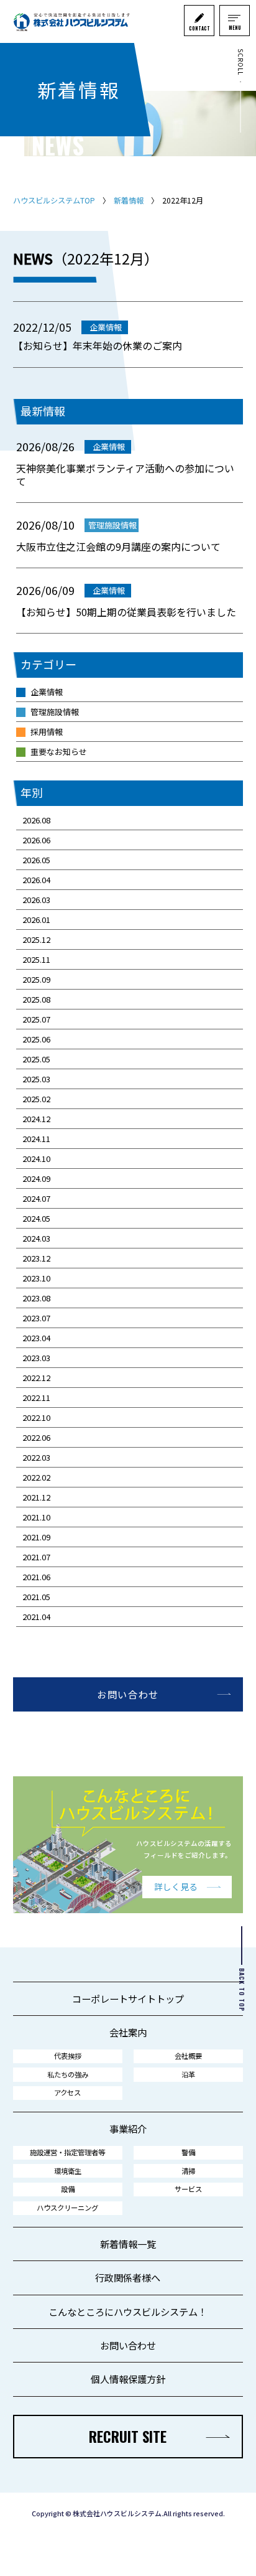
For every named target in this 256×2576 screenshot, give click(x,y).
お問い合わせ (128, 1694)
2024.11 (36, 1139)
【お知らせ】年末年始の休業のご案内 (98, 345)
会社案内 (128, 2032)
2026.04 (36, 880)
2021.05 (36, 1597)
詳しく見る (176, 1886)
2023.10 (36, 1278)
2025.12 (36, 939)
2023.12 (36, 1258)
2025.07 (36, 1019)
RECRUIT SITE (128, 2437)
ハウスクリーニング (67, 2208)
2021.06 (36, 1577)
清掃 (188, 2171)
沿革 (188, 2074)
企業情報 (47, 692)
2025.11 (36, 959)
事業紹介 (128, 2129)
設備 (68, 2189)
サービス (188, 2189)
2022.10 (36, 1417)
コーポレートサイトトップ (128, 1998)
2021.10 (36, 1517)
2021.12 (36, 1497)
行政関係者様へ (128, 2277)
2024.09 (36, 1178)
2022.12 (36, 1378)
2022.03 (36, 1457)
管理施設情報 (55, 712)
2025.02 (36, 1099)
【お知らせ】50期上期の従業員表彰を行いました (126, 612)
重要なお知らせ (59, 752)
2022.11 (36, 1398)
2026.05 (36, 860)
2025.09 (36, 979)
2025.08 (36, 999)
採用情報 (47, 732)
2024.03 (36, 1238)
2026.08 (36, 820)
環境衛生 (68, 2171)
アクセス (67, 2092)
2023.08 (36, 1298)
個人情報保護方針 (128, 2379)
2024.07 (36, 1198)
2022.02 (36, 1477)
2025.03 (36, 1079)
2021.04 (36, 1617)
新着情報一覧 (128, 2244)
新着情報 (129, 200)
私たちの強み (68, 2074)
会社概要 (188, 2056)
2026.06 (36, 840)
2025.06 (36, 1039)
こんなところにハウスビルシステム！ (128, 2311)
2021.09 (36, 1537)
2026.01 (36, 920)
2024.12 (36, 1119)
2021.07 (36, 1557)
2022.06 (36, 1437)
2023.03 (36, 1358)
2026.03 (36, 900)
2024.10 (36, 1159)
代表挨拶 (68, 2056)
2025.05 (36, 1059)
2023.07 (36, 1318)
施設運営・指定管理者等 (67, 2152)
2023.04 (36, 1338)
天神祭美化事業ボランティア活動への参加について (125, 475)
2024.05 (36, 1218)
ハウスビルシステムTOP (54, 200)
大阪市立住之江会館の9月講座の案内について (118, 547)
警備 (188, 2152)
